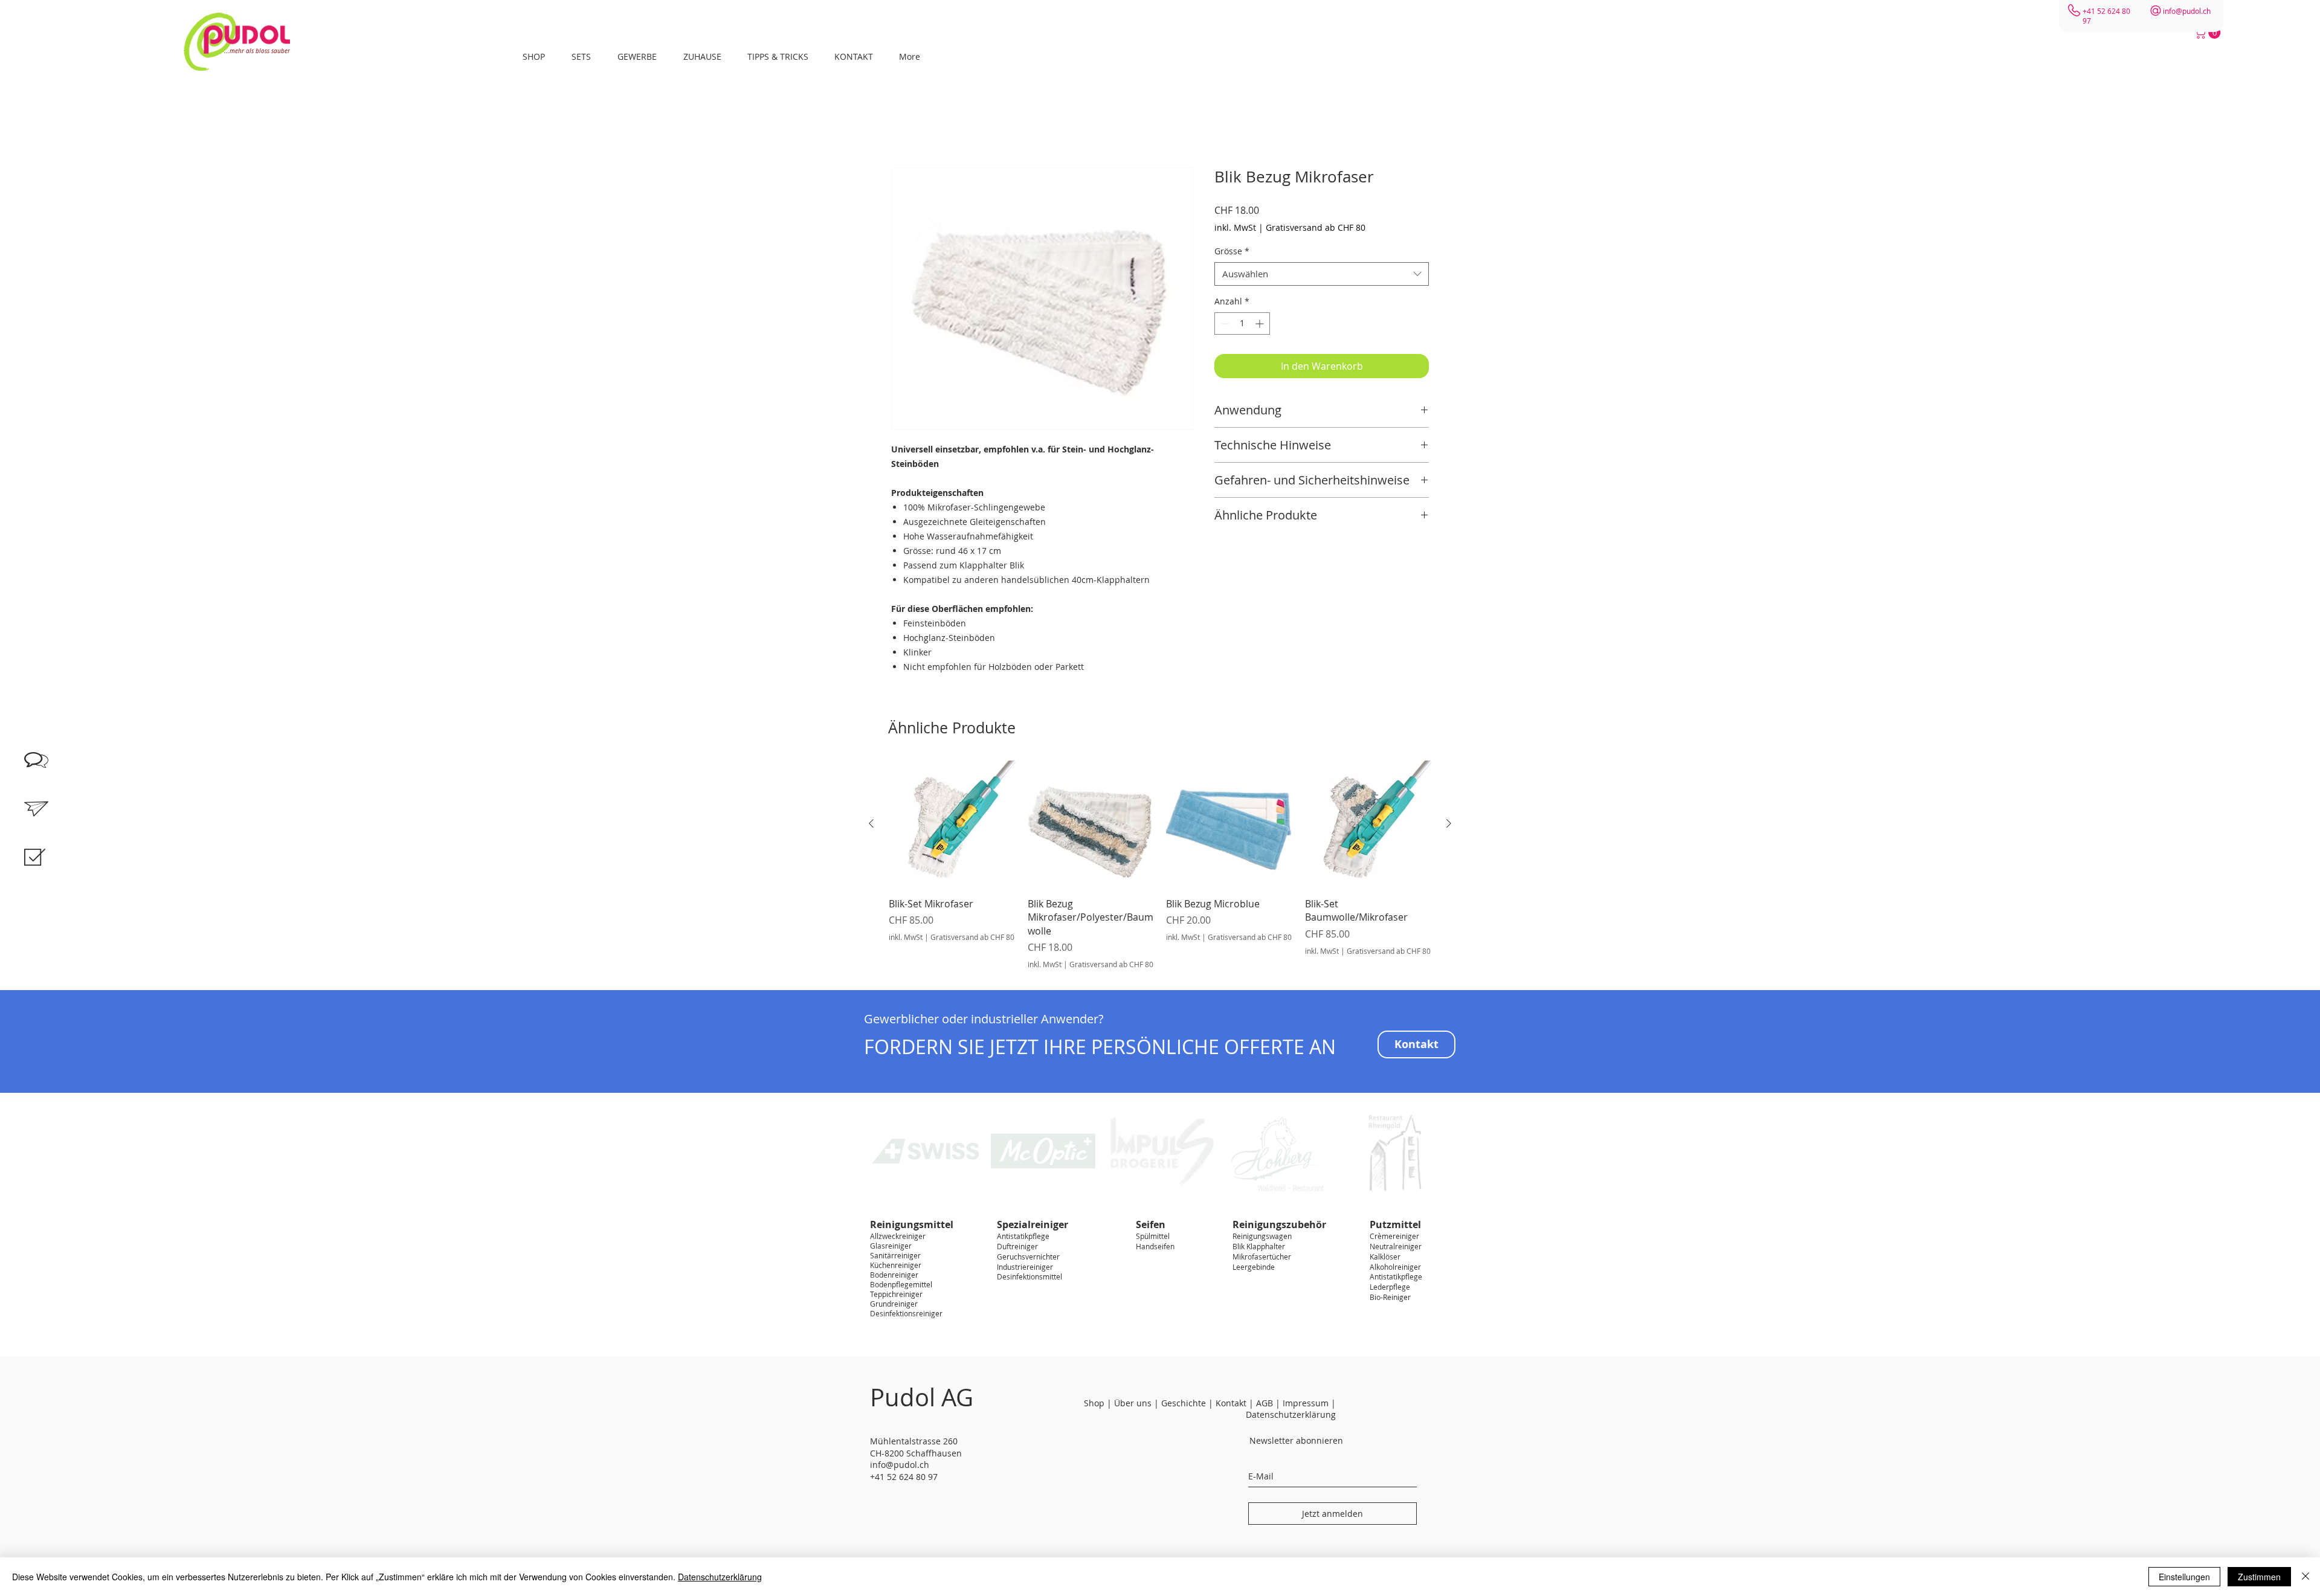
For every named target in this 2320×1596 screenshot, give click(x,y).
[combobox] (1322, 274)
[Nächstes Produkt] (1449, 823)
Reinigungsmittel (912, 1224)
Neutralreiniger (1396, 1246)
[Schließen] (2305, 1577)
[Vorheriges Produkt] (871, 823)
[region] (48, 870)
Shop (1094, 1403)
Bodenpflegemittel (901, 1284)
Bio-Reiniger (1390, 1297)
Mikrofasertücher (1262, 1257)
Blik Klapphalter (1259, 1246)
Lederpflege (1390, 1287)
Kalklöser (1385, 1257)
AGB (1265, 1403)
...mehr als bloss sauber (257, 51)
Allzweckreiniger (898, 1236)
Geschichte (1184, 1403)
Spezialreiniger (1033, 1224)
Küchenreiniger (896, 1265)
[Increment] (1261, 323)
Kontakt (1231, 1403)
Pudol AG (922, 1397)
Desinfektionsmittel (1029, 1276)
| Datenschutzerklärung (1291, 1409)
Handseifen (1155, 1246)
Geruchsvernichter (1028, 1257)
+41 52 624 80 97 (904, 1477)
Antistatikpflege (1023, 1236)
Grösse (1232, 251)
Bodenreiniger (894, 1275)
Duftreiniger (1017, 1246)
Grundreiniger (894, 1304)
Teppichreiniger (896, 1294)
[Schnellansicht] (952, 824)
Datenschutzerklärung (720, 1577)
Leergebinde (1254, 1267)
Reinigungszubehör (1279, 1224)
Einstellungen (2184, 1577)
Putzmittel (1395, 1224)
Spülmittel (1153, 1236)
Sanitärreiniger (895, 1255)
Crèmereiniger (1394, 1236)
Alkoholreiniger (1395, 1267)
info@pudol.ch (2187, 11)
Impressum (1307, 1403)
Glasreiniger (891, 1246)
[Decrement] (1224, 323)
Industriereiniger (1025, 1267)
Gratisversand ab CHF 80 (1316, 227)
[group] (1160, 865)
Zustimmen (2259, 1577)
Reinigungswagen (1262, 1236)
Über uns (1133, 1403)
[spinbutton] (1242, 323)
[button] (2209, 33)
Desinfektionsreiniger (906, 1313)
